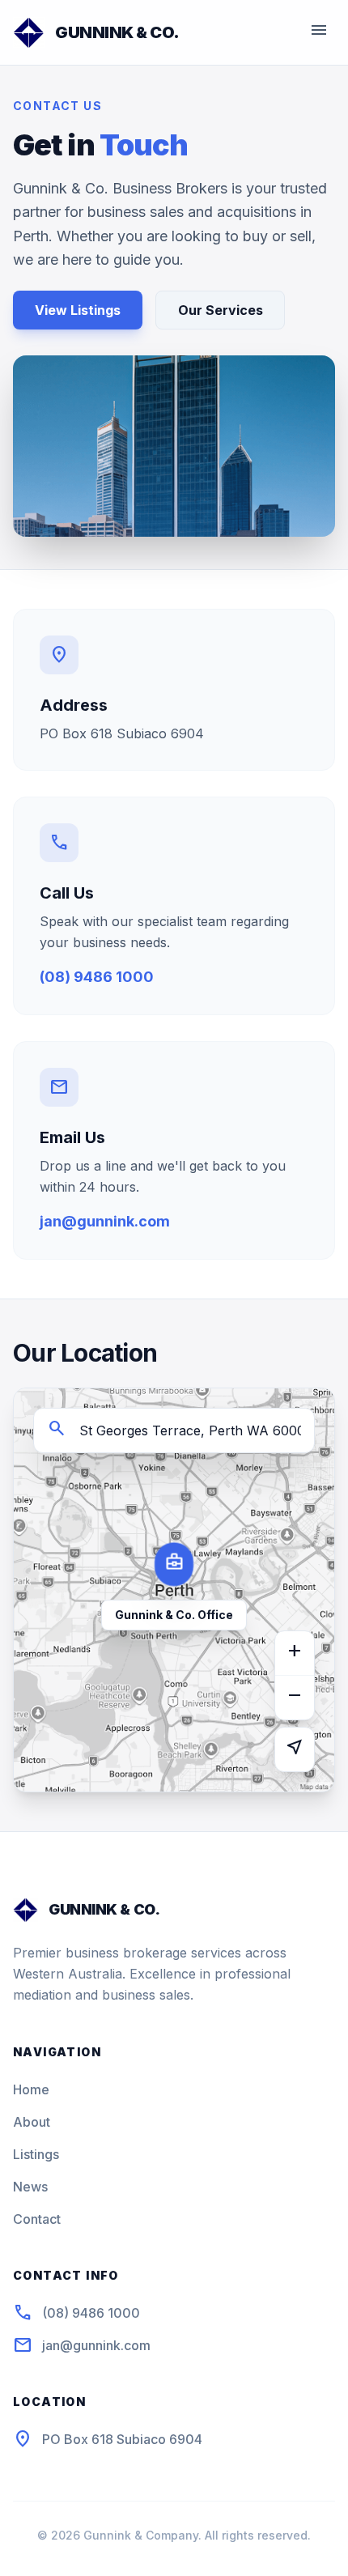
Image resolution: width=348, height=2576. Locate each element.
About (32, 2122)
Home (31, 2089)
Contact (37, 2219)
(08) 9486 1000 (97, 977)
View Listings (78, 310)
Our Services (221, 310)
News (30, 2187)
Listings (36, 2154)
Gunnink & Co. (117, 32)
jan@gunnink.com (105, 1221)
